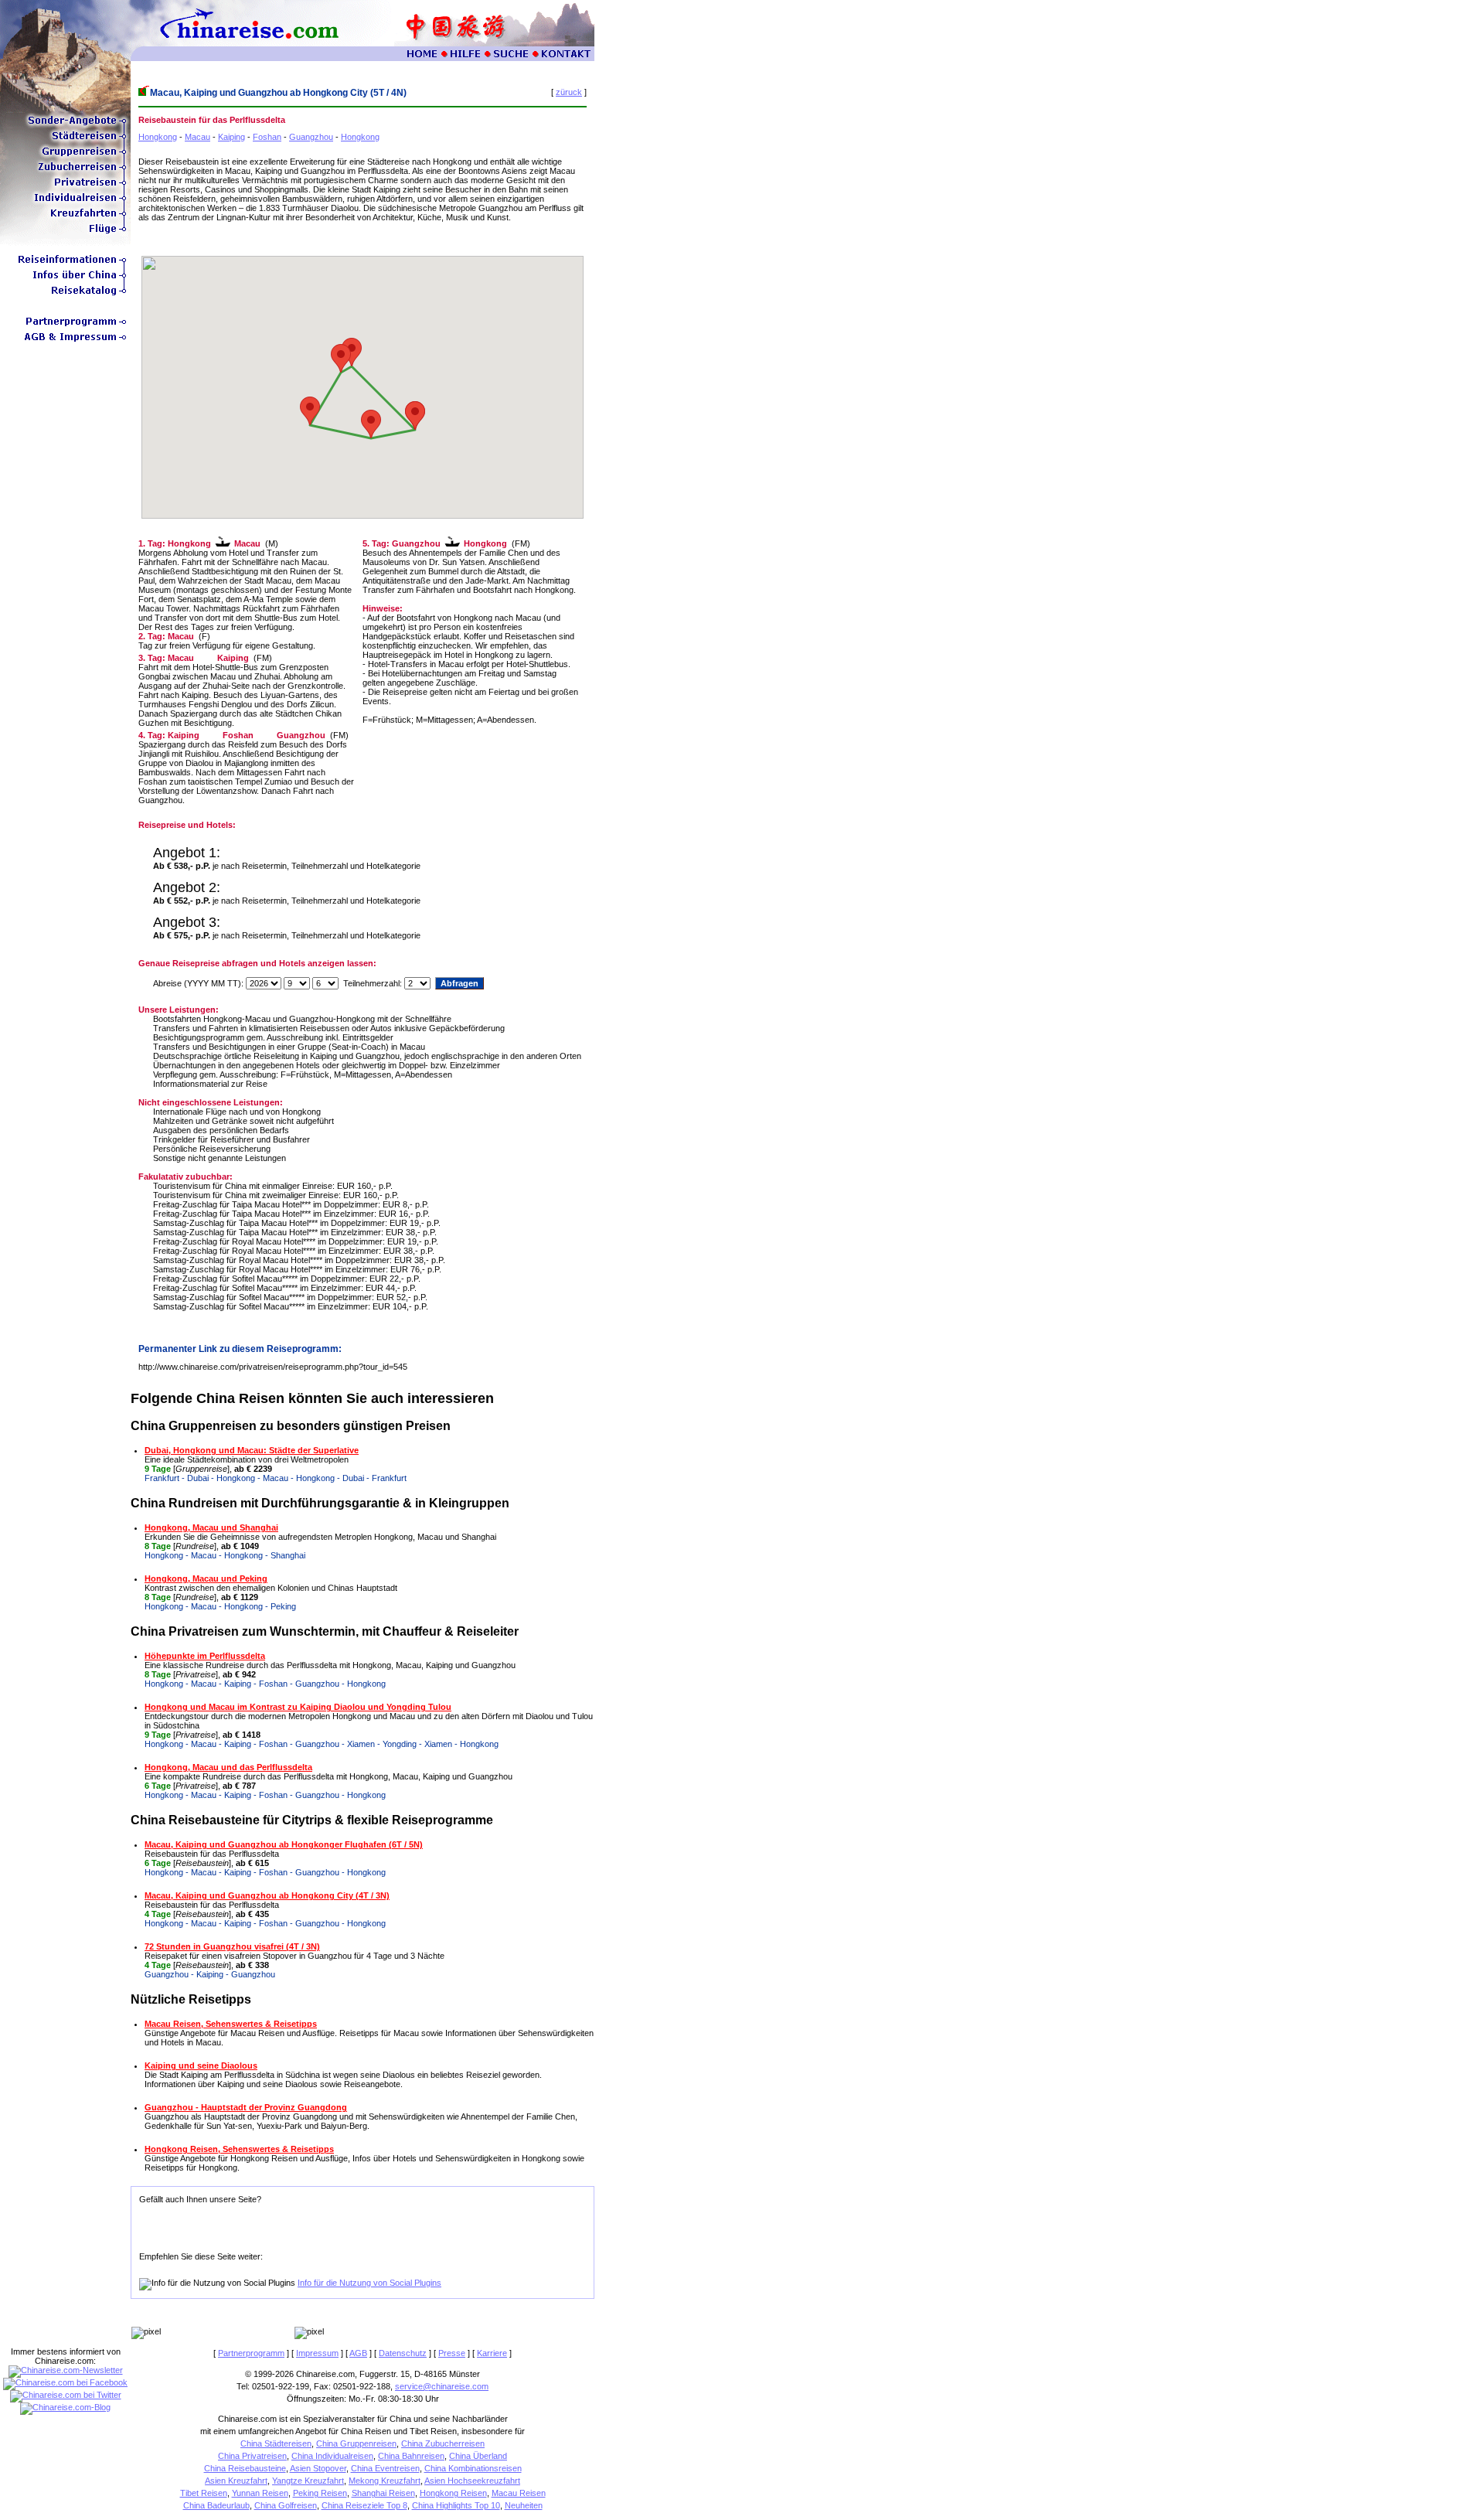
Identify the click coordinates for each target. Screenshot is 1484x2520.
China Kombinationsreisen (473, 2468)
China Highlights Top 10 (456, 2505)
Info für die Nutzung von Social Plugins (369, 2283)
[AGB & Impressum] (65, 342)
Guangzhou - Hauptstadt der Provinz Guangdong (246, 2107)
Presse (452, 2353)
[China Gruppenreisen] (65, 156)
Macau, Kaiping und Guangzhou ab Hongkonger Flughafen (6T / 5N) (284, 1844)
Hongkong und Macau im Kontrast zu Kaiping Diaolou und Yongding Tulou (298, 1707)
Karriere (492, 2353)
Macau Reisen (519, 2493)
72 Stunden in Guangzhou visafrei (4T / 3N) (232, 1946)
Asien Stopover (318, 2468)
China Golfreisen (286, 2505)
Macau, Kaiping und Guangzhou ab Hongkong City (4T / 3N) (267, 1895)
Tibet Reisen (204, 2493)
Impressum (317, 2353)
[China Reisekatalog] (65, 295)
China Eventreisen (385, 2468)
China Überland (478, 2456)
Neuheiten (524, 2505)
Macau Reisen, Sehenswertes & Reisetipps (231, 2024)
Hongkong (158, 137)
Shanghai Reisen (383, 2493)
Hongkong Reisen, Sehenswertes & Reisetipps (239, 2149)
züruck (569, 92)
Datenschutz (403, 2353)
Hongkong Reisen (453, 2493)
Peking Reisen (320, 2493)
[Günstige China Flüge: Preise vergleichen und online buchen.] (65, 233)
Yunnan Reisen (260, 2493)
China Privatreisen (252, 2456)
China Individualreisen (332, 2456)
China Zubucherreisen (443, 2443)
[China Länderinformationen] (65, 280)
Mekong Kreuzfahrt (385, 2481)
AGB (358, 2353)
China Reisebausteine (245, 2468)
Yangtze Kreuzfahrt (308, 2481)
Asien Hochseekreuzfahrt (472, 2481)
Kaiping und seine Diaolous (201, 2065)
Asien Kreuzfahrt (236, 2481)
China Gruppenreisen (356, 2443)
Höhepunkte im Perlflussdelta (205, 1656)
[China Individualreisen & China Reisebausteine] (65, 203)
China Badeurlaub (216, 2505)
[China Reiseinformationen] (65, 264)
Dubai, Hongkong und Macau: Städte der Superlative (252, 1450)
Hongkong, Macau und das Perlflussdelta (228, 1767)
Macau (197, 137)
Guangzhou (311, 137)
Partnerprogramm (251, 2353)
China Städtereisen (276, 2443)
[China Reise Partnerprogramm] (65, 326)
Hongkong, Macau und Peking (206, 1578)
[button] (371, 424)
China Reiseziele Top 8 (364, 2505)
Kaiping (231, 137)
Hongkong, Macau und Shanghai (211, 1527)
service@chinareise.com (442, 2386)
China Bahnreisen (411, 2456)
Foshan (267, 137)
